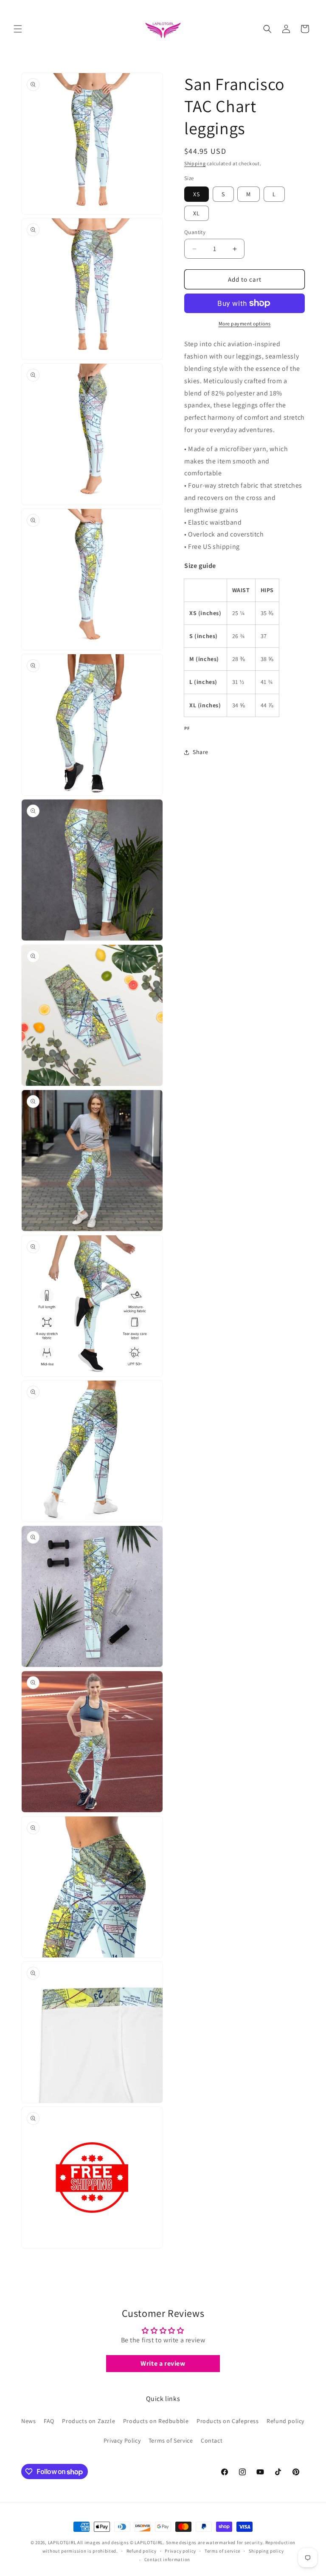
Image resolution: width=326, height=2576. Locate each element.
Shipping (195, 163)
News (28, 2421)
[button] (18, 29)
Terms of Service (171, 2440)
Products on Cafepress (228, 2421)
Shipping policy (266, 2551)
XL (197, 213)
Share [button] (201, 752)
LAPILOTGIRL (62, 2542)
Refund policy (285, 2421)
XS (197, 194)
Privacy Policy (122, 2440)
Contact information (167, 2559)
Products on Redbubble (156, 2421)
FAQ (49, 2421)
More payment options (245, 323)
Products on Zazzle (89, 2421)
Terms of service (222, 2551)
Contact (212, 2440)
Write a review (163, 2363)
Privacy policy (180, 2551)
